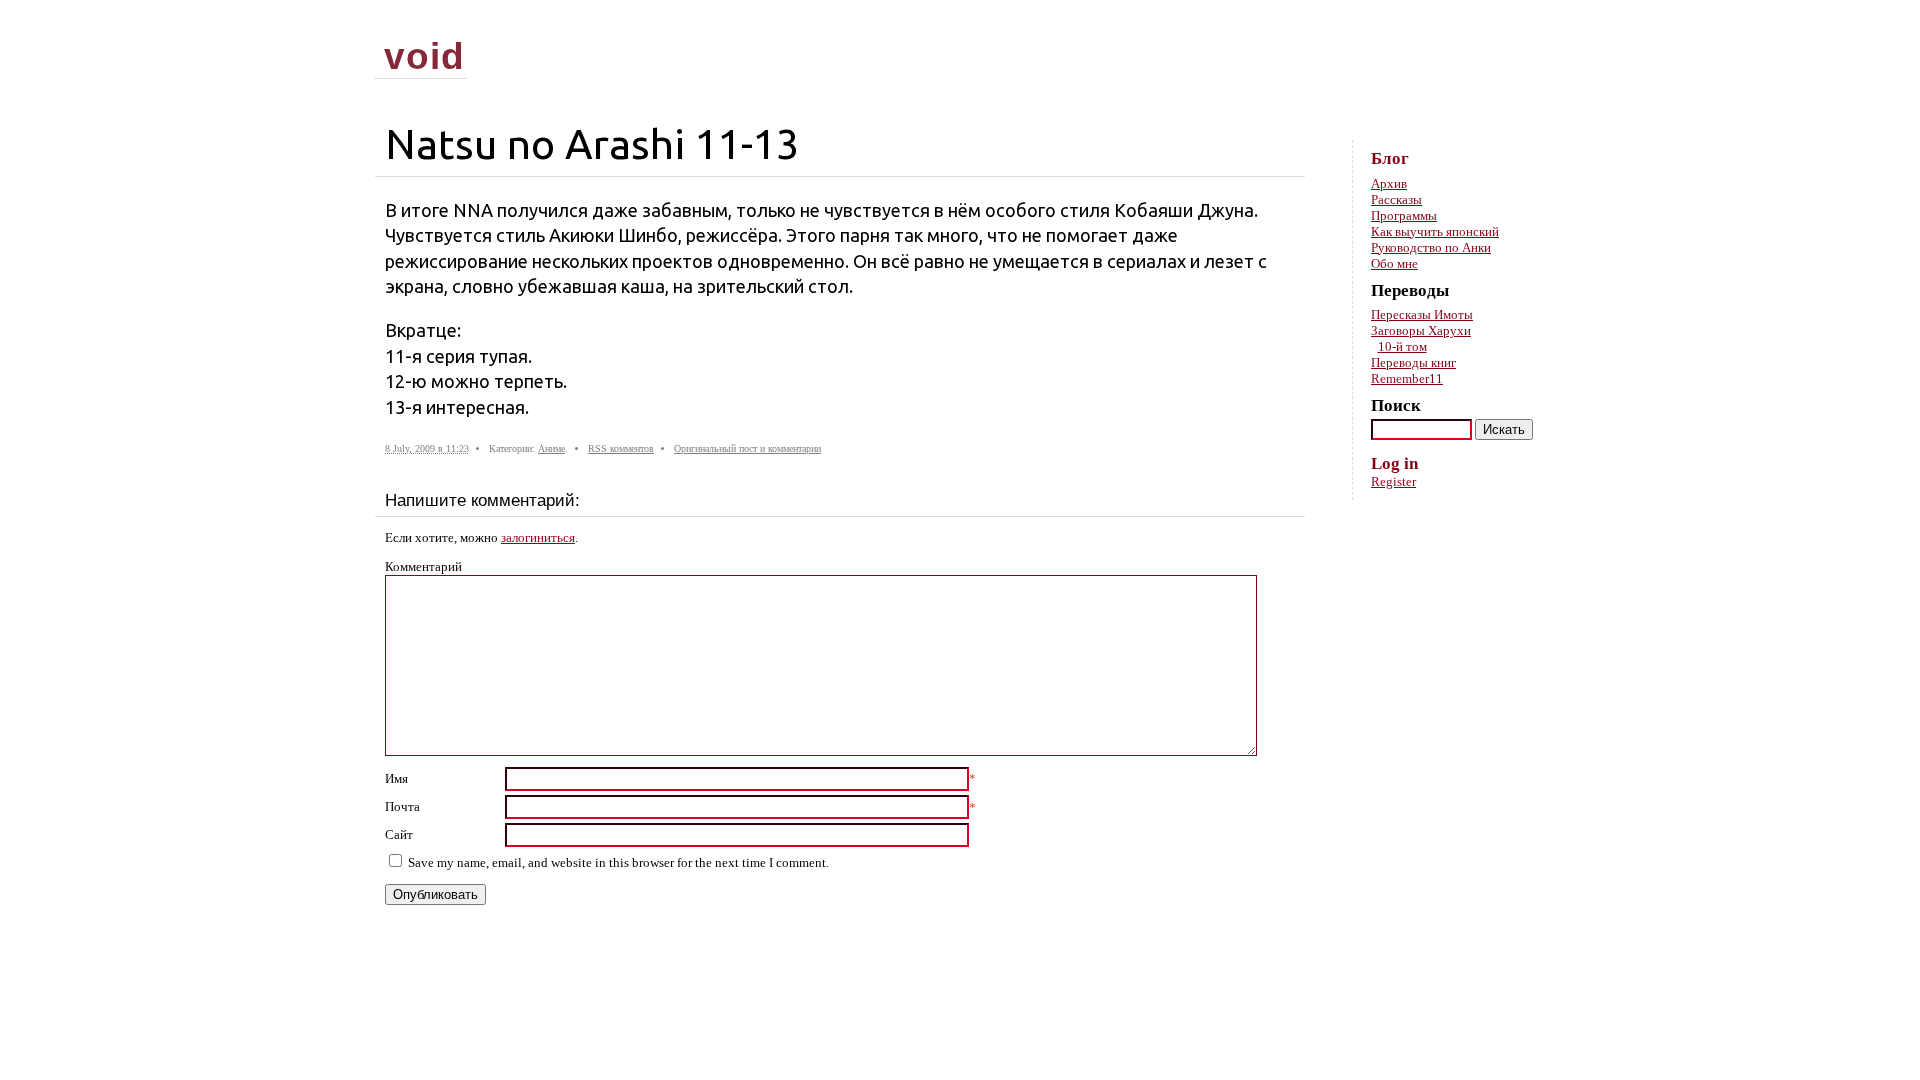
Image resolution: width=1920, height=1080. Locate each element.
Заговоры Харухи (1421, 330)
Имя (396, 778)
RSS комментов (621, 448)
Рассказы (1396, 199)
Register (1393, 481)
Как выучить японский (1435, 231)
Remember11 (1407, 378)
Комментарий (423, 566)
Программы (1404, 215)
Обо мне (1394, 263)
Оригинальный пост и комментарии (747, 448)
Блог (1390, 158)
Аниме (551, 448)
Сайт (399, 834)
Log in (1394, 463)
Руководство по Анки (1431, 247)
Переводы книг (1413, 362)
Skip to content (1513, 20)
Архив (1389, 183)
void (424, 56)
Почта (402, 806)
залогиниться (538, 537)
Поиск (1396, 405)
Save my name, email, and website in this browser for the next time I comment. (618, 862)
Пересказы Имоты (1422, 314)
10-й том (1402, 346)
